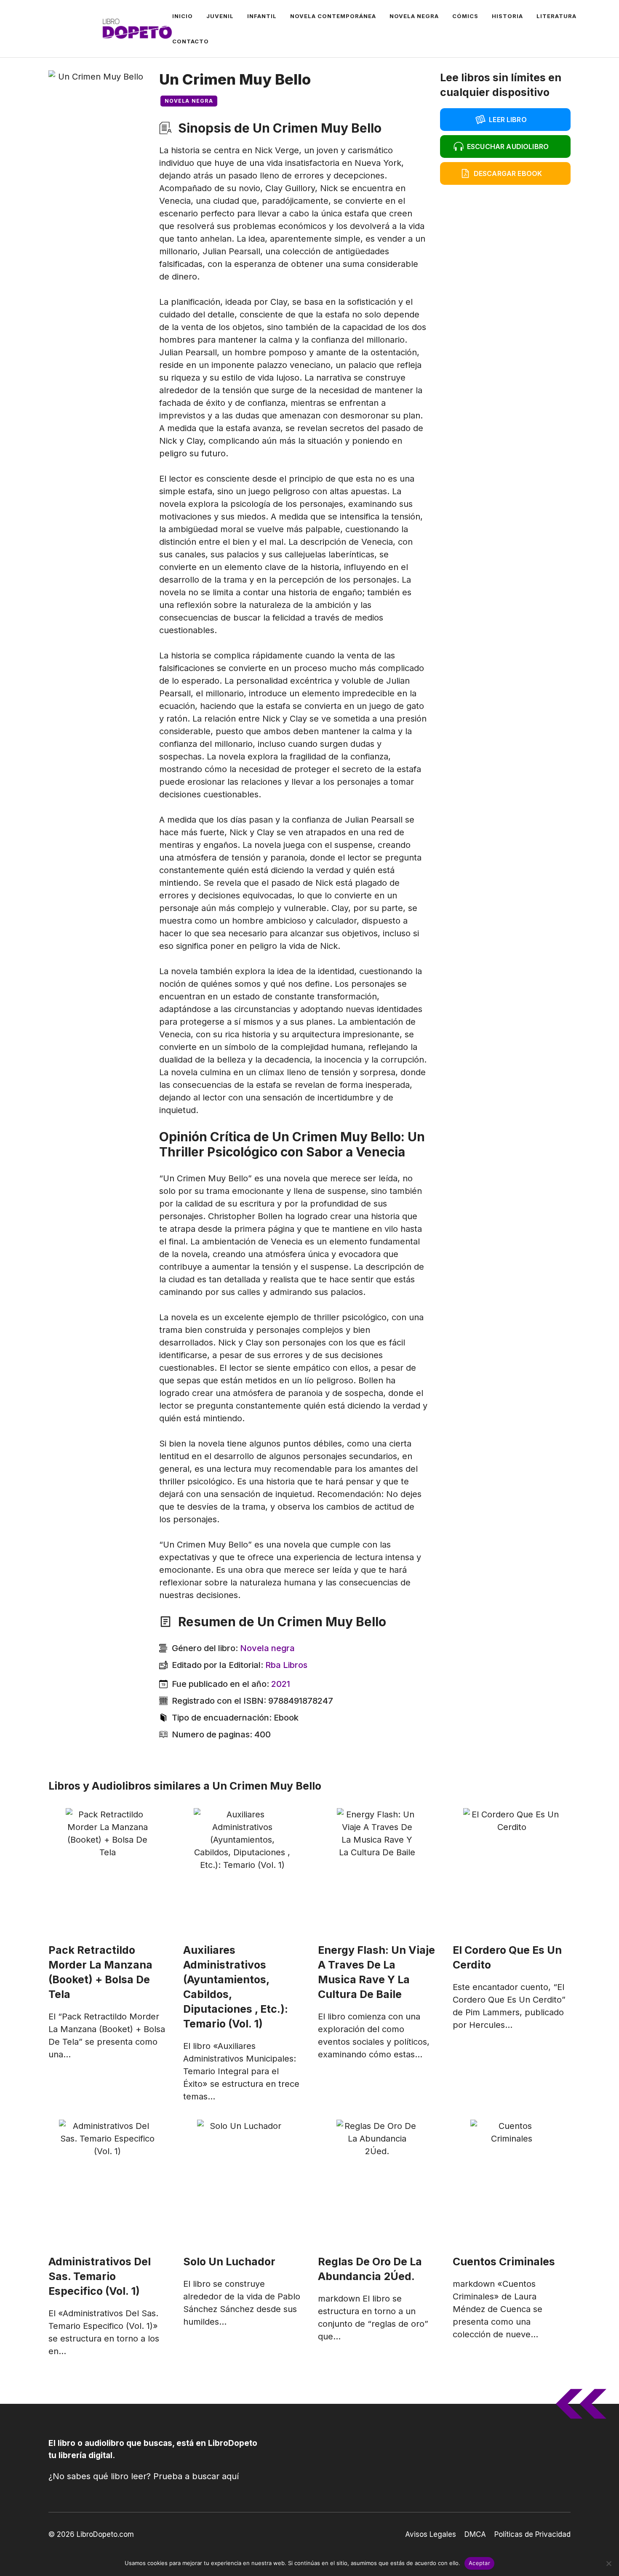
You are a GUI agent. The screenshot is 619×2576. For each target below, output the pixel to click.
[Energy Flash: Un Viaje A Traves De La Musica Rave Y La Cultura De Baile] (377, 1871)
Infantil (262, 16)
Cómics (465, 16)
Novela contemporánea (333, 16)
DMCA (475, 2534)
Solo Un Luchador (229, 2262)
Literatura (556, 16)
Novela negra (414, 16)
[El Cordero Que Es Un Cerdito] (512, 1871)
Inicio (183, 16)
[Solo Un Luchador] (242, 2183)
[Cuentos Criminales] (512, 2183)
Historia (507, 16)
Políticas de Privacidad (532, 2534)
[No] (608, 2563)
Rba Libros (286, 1665)
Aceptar (479, 2563)
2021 (281, 1684)
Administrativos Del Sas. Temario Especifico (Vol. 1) (100, 2276)
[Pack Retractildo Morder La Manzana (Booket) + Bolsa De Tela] (107, 1871)
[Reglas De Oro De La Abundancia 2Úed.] (377, 2183)
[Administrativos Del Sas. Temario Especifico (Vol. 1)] (107, 2183)
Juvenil (220, 16)
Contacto (191, 41)
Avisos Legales (431, 2534)
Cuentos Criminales (504, 2262)
